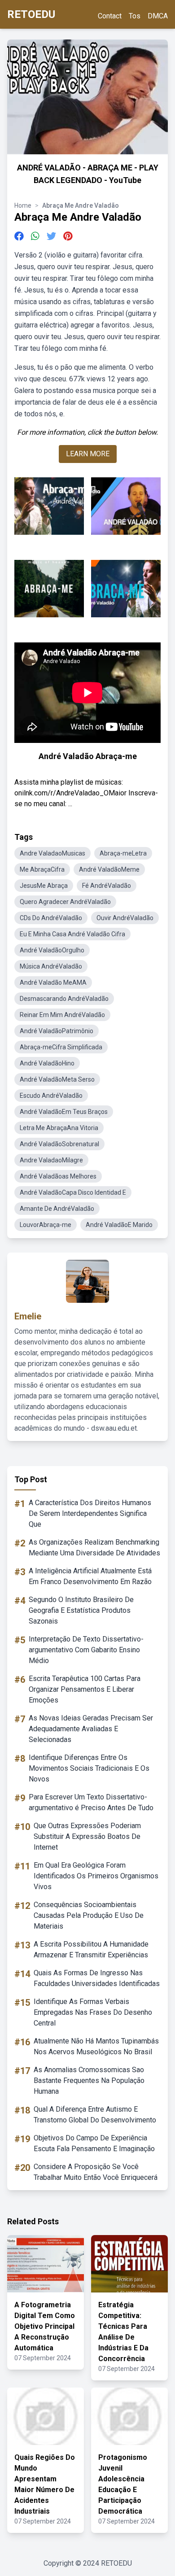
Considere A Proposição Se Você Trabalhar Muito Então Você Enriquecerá (96, 2172)
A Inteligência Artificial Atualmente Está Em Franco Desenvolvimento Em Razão (90, 1576)
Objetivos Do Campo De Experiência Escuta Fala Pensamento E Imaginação (94, 2143)
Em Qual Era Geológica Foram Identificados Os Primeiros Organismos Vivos (96, 1876)
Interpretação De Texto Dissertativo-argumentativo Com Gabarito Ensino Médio (86, 1650)
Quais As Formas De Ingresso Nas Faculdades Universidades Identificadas (97, 1978)
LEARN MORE (88, 454)
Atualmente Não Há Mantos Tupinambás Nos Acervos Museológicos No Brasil (96, 2046)
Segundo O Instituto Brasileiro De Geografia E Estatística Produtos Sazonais (81, 1610)
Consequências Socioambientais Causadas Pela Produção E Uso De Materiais (89, 1915)
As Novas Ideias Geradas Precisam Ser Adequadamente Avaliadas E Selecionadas (91, 1729)
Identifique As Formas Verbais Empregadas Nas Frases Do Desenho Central (93, 2012)
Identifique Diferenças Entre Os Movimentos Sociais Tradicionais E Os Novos (89, 1768)
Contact (110, 16)
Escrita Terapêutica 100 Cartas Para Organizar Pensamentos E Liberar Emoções (85, 1689)
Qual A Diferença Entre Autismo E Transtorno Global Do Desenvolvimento (95, 2115)
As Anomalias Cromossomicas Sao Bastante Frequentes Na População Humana (89, 2080)
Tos (135, 16)
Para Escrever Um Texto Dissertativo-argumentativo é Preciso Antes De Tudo (91, 1802)
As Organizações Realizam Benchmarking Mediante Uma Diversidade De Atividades (94, 1548)
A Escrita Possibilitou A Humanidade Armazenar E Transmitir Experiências (91, 1949)
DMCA (158, 16)
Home (23, 205)
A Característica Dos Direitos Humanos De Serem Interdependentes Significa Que (90, 1513)
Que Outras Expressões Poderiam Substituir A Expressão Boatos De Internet (87, 1836)
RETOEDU (31, 14)
